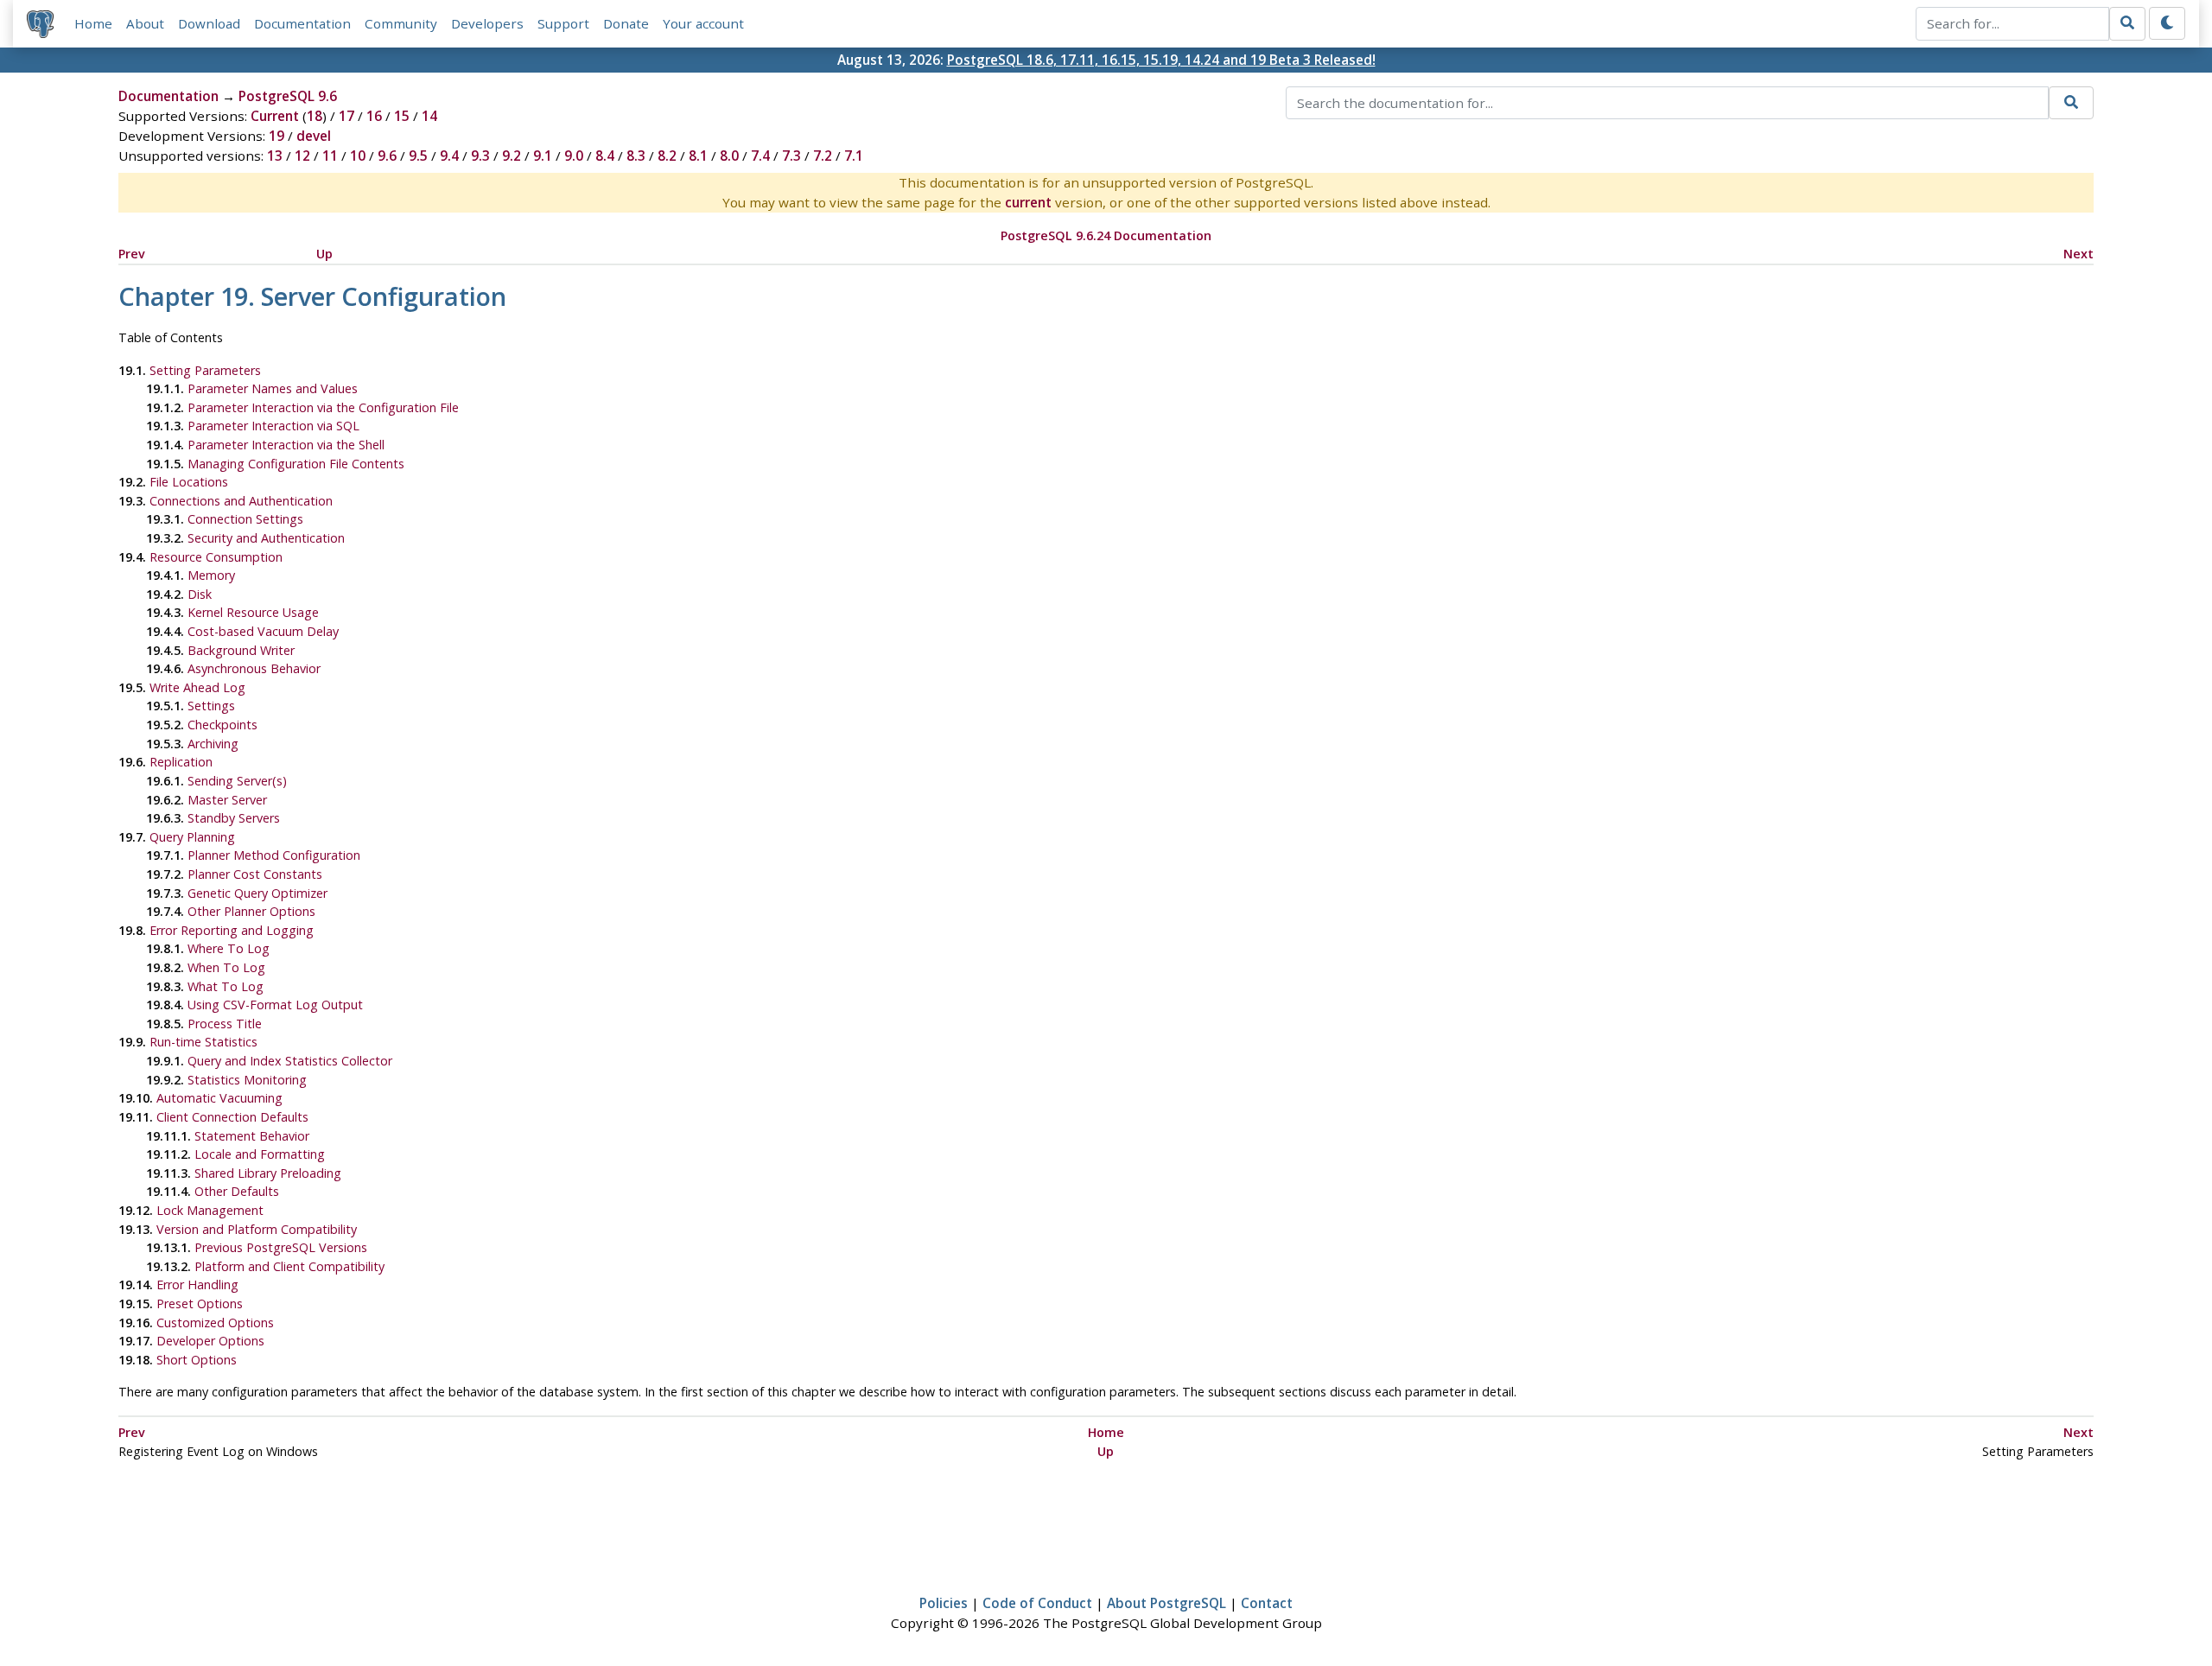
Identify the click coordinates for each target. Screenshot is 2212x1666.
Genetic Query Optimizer (257, 893)
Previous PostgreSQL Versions (281, 1247)
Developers (487, 23)
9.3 (480, 156)
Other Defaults (237, 1191)
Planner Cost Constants (255, 874)
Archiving (213, 744)
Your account (703, 23)
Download (209, 23)
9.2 (512, 156)
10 (358, 156)
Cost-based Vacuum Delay (263, 631)
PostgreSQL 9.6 (288, 96)
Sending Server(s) (237, 781)
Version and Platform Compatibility (257, 1229)
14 (429, 116)
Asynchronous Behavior (254, 668)
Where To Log (229, 948)
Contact (1267, 1603)
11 (330, 156)
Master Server (227, 800)
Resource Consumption (216, 557)
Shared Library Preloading (268, 1173)
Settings (211, 706)
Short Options (197, 1360)
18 (315, 116)
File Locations (189, 482)
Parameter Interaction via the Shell (286, 445)
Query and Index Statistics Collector (290, 1061)
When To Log (226, 967)
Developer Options (210, 1341)
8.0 (729, 156)
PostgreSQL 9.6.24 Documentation (1106, 235)
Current (275, 116)
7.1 (854, 156)
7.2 (823, 156)
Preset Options (200, 1304)
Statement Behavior (252, 1136)
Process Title (225, 1024)
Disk (200, 594)
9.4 (449, 156)
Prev (132, 254)
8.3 (636, 156)
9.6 (387, 156)
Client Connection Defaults (232, 1117)
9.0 (574, 156)
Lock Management (210, 1210)
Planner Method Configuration (274, 855)
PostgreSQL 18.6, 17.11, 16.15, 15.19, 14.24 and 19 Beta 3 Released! (1161, 60)
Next (2079, 254)
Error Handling (197, 1284)
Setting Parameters (205, 370)
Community (401, 23)
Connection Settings (245, 519)
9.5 (418, 156)
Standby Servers (234, 818)
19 (276, 136)
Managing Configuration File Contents (296, 464)
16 (374, 116)
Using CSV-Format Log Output (275, 1005)
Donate (626, 23)
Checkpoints (222, 725)
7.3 (791, 156)
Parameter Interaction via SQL (273, 426)
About (145, 23)
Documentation (302, 23)
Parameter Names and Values (273, 388)
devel (314, 136)
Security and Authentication (266, 538)
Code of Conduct (1037, 1603)
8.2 (667, 156)
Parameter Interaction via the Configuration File (323, 407)
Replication (181, 762)
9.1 (543, 156)
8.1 (698, 156)
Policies (944, 1603)
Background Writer (241, 650)
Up (324, 254)
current (1028, 202)
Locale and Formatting (260, 1154)
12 (302, 156)
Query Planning (192, 837)
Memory (211, 575)
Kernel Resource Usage (253, 612)
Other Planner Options (251, 911)
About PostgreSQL (1166, 1603)
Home (93, 23)
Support (563, 23)
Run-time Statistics (203, 1042)
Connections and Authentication (241, 501)
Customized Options (215, 1323)
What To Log (226, 986)
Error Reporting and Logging (232, 930)
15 (402, 116)
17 (346, 116)
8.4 (605, 156)
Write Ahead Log (197, 687)
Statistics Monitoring (247, 1080)
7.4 (760, 156)
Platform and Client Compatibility (289, 1266)
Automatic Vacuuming (219, 1098)
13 (275, 156)
